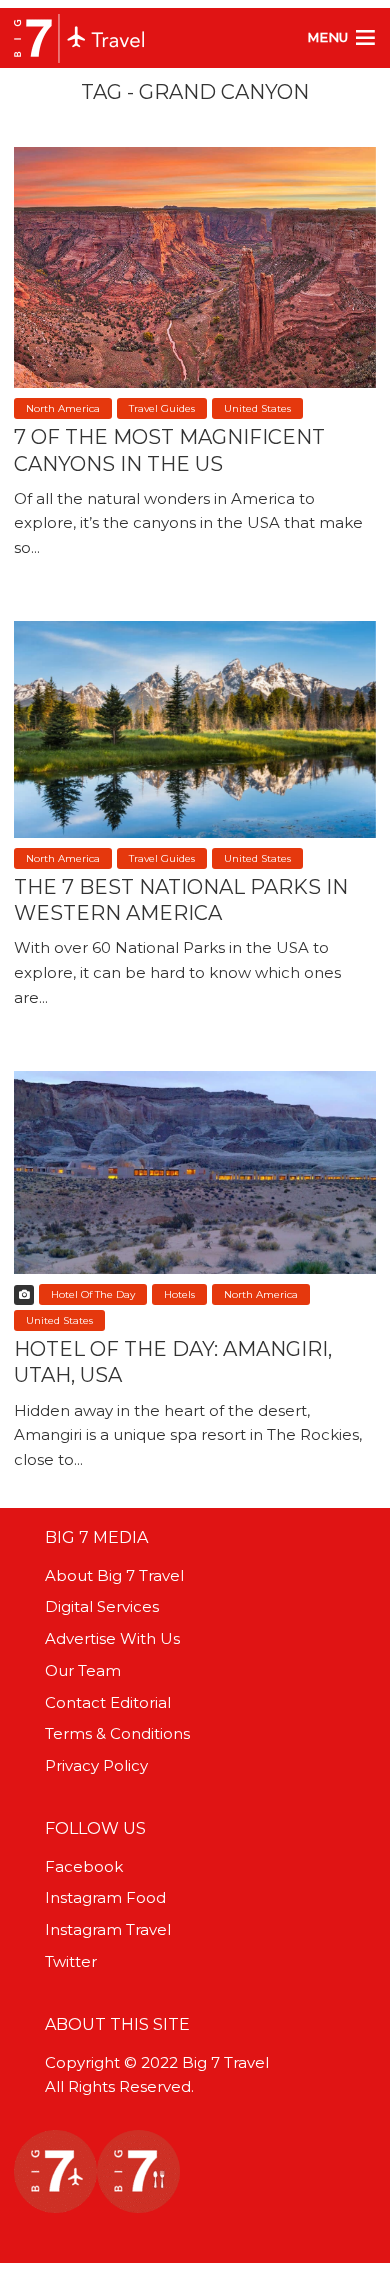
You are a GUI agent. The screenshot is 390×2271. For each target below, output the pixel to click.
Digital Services (102, 1606)
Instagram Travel (108, 1929)
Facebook (84, 1866)
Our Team (83, 1670)
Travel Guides (162, 408)
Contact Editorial (108, 1702)
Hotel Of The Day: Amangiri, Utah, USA (173, 1362)
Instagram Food (105, 1897)
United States (257, 408)
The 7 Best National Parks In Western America (181, 900)
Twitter (71, 1961)
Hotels (179, 1294)
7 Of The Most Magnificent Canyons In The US (169, 450)
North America (63, 408)
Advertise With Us (112, 1638)
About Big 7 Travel (114, 1575)
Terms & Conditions (117, 1733)
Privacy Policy (96, 1765)
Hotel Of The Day (93, 1294)
